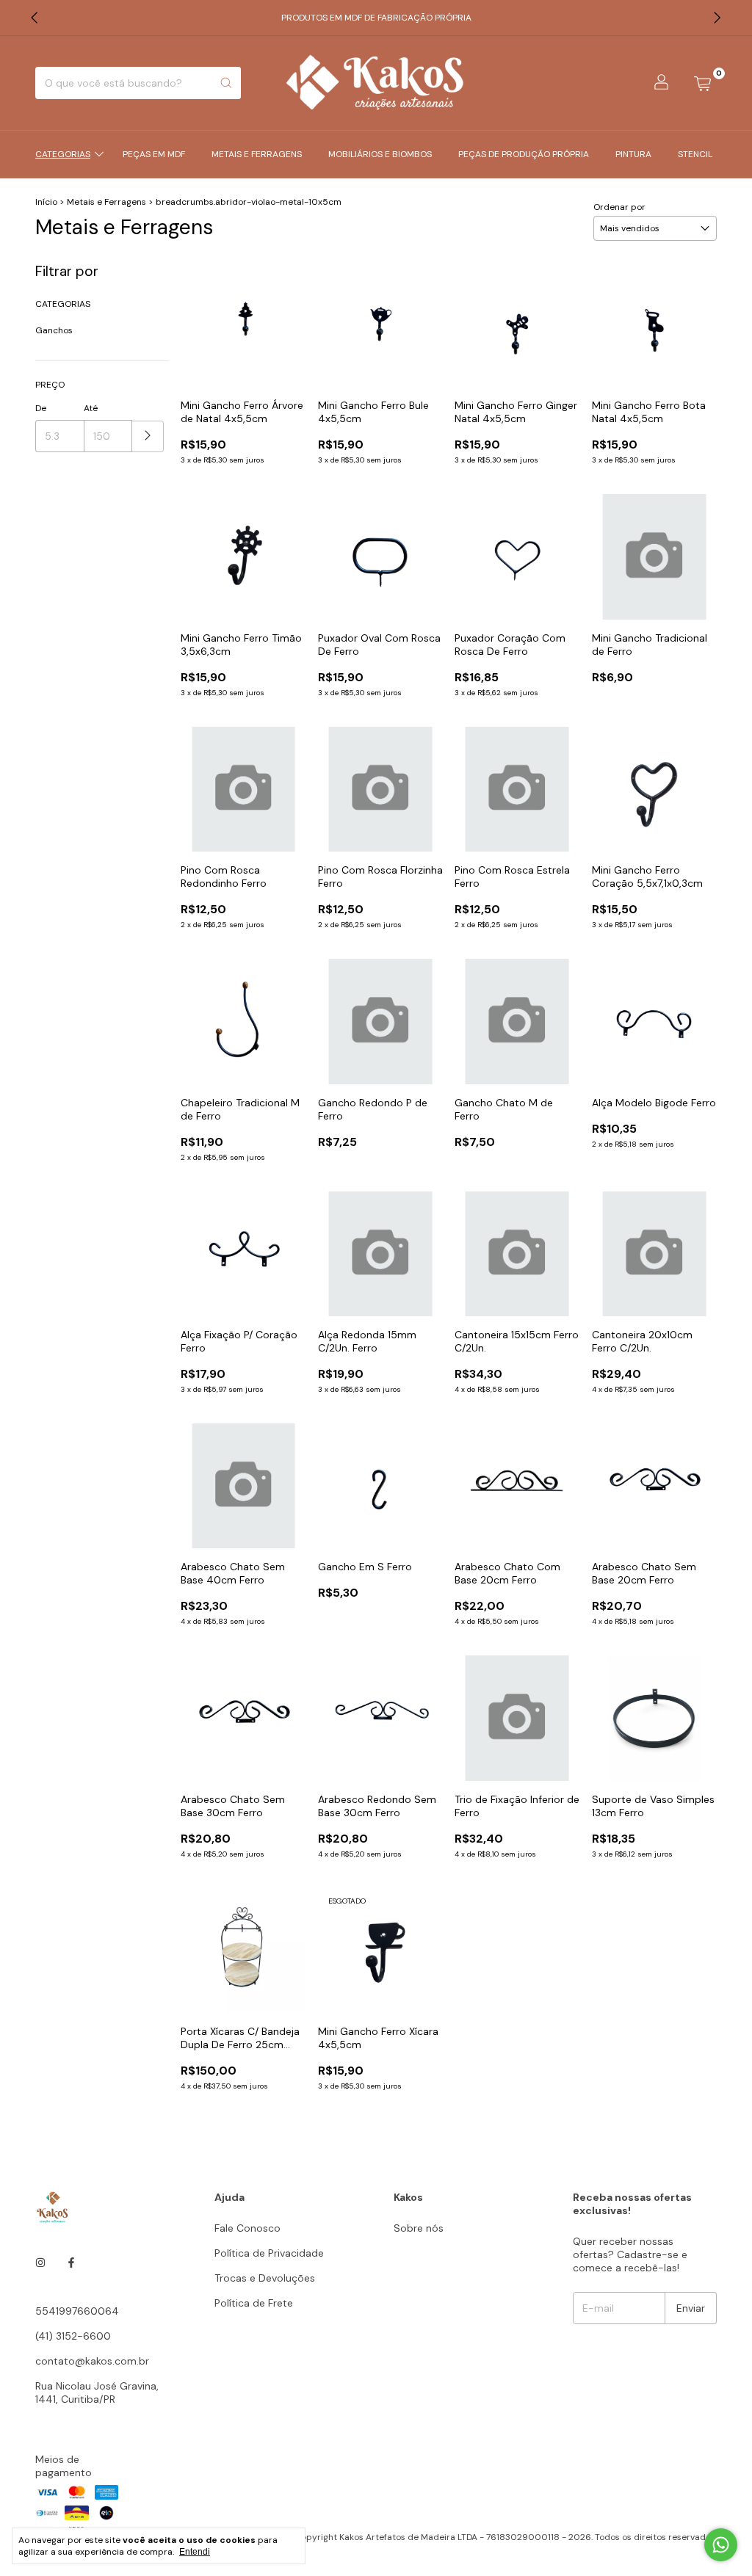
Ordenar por (619, 207)
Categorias (63, 154)
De (41, 408)
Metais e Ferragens (257, 154)
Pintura (633, 154)
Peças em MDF (154, 154)
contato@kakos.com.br (92, 2361)
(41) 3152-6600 (73, 2336)
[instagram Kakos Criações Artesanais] (40, 2263)
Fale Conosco (247, 2228)
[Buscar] (226, 83)
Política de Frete (254, 2303)
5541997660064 (77, 2311)
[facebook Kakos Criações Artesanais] (71, 2263)
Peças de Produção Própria (524, 154)
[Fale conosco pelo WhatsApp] (721, 2545)
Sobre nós (419, 2228)
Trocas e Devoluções (265, 2278)
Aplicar (148, 436)
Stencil (695, 154)
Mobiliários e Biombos (380, 154)
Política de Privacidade (269, 2253)
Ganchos (54, 330)
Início (46, 202)
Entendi (195, 2552)
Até (91, 408)
